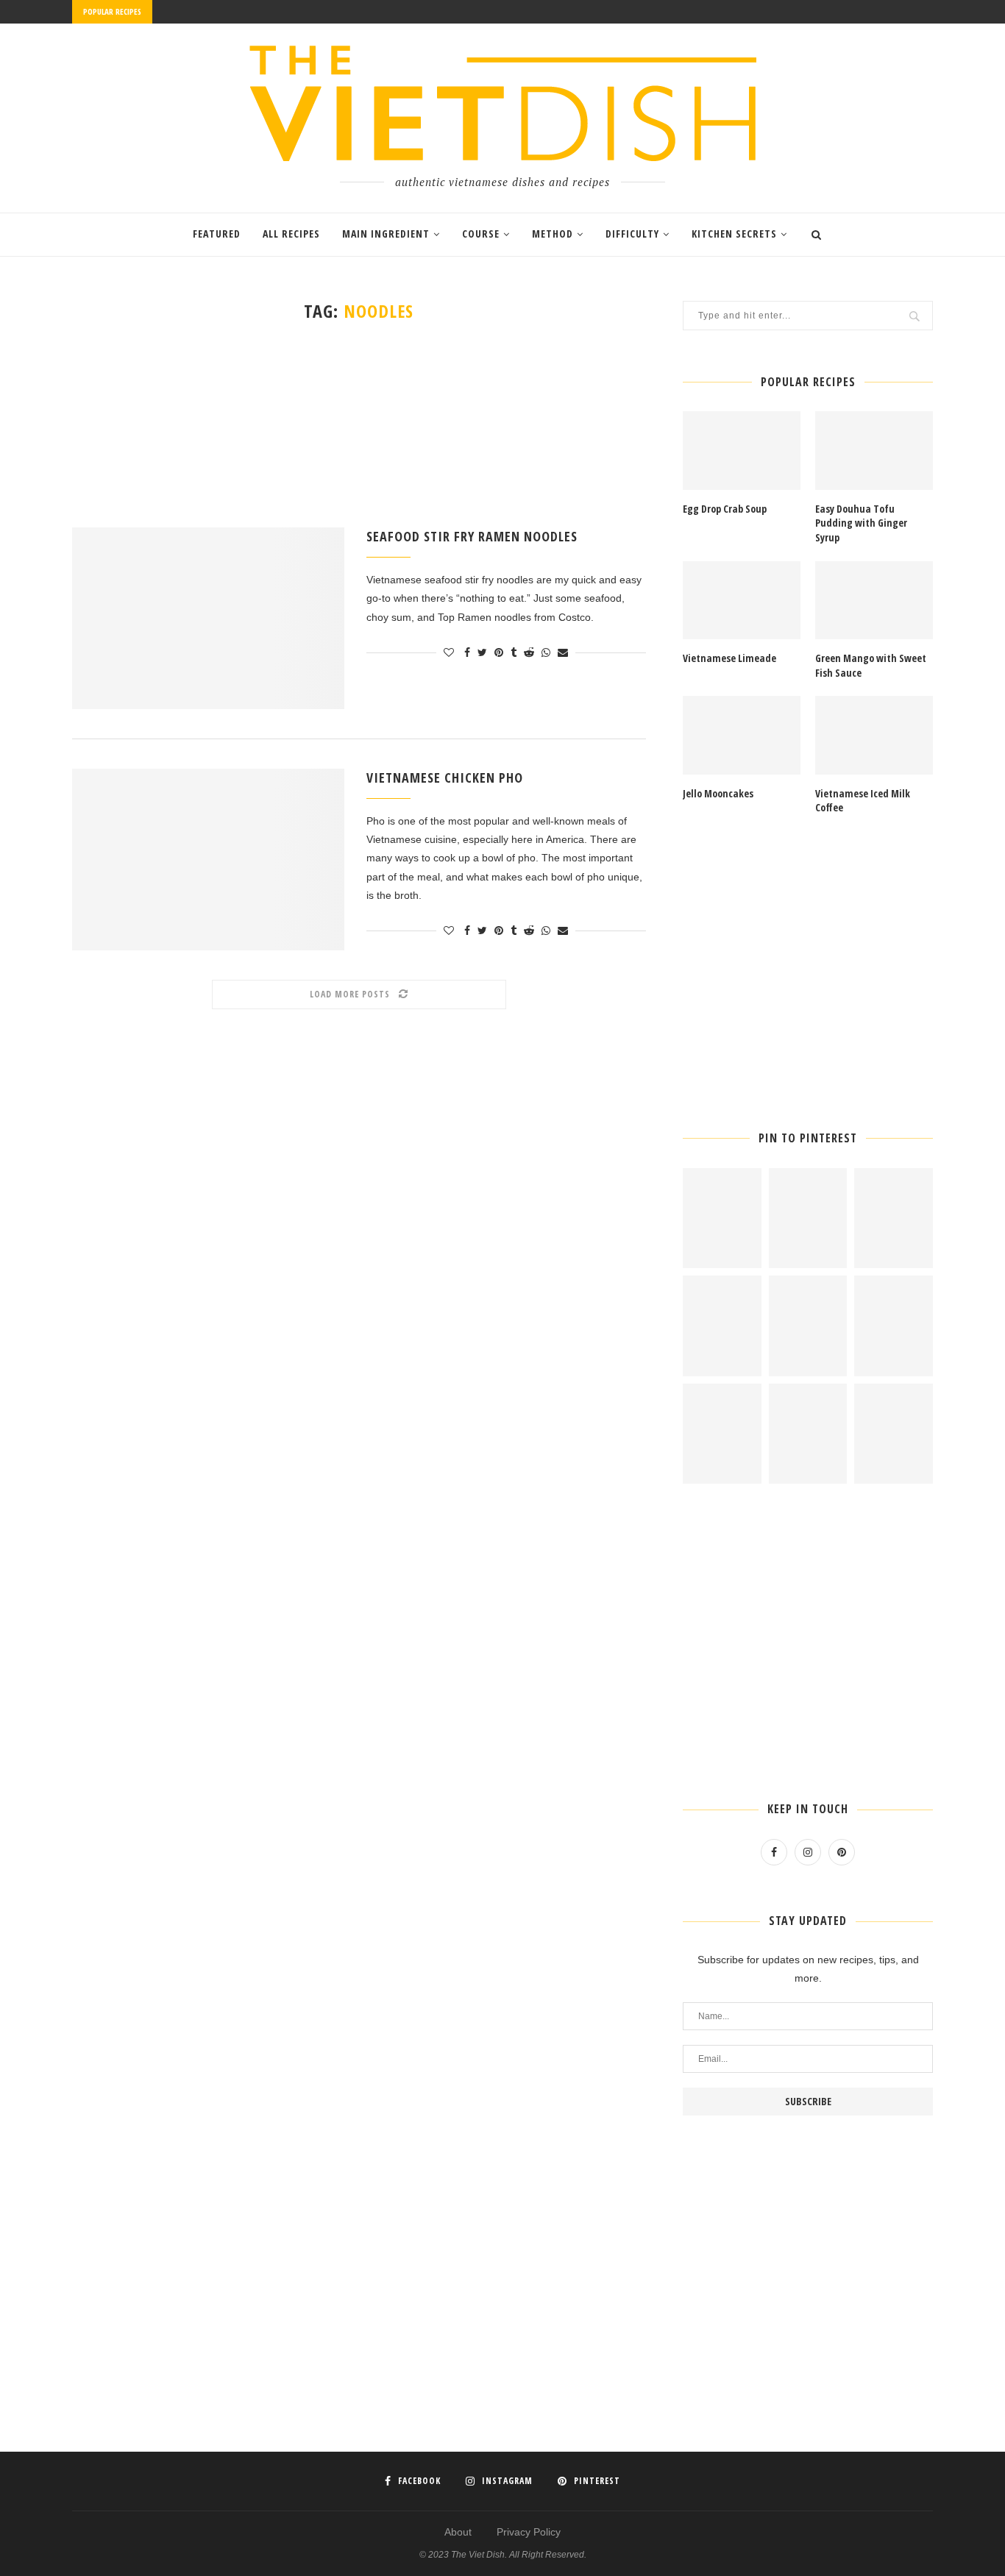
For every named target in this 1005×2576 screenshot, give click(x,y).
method (553, 234)
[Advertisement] (359, 424)
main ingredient (386, 234)
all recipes (291, 234)
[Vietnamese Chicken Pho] (208, 860)
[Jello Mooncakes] (742, 735)
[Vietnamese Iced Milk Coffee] (874, 735)
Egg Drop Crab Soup (725, 509)
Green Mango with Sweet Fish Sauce (871, 665)
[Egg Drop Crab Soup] (742, 451)
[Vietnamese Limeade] (742, 601)
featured (217, 234)
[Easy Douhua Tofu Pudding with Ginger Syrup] (874, 451)
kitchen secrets (734, 234)
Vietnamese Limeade (729, 658)
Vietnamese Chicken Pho (445, 778)
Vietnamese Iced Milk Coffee (863, 801)
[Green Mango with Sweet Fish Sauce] (874, 601)
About (458, 2532)
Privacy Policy (529, 2532)
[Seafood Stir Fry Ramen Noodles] (208, 618)
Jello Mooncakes (718, 793)
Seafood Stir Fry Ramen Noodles (472, 536)
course (481, 234)
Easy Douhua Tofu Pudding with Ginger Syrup (861, 523)
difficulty (632, 234)
